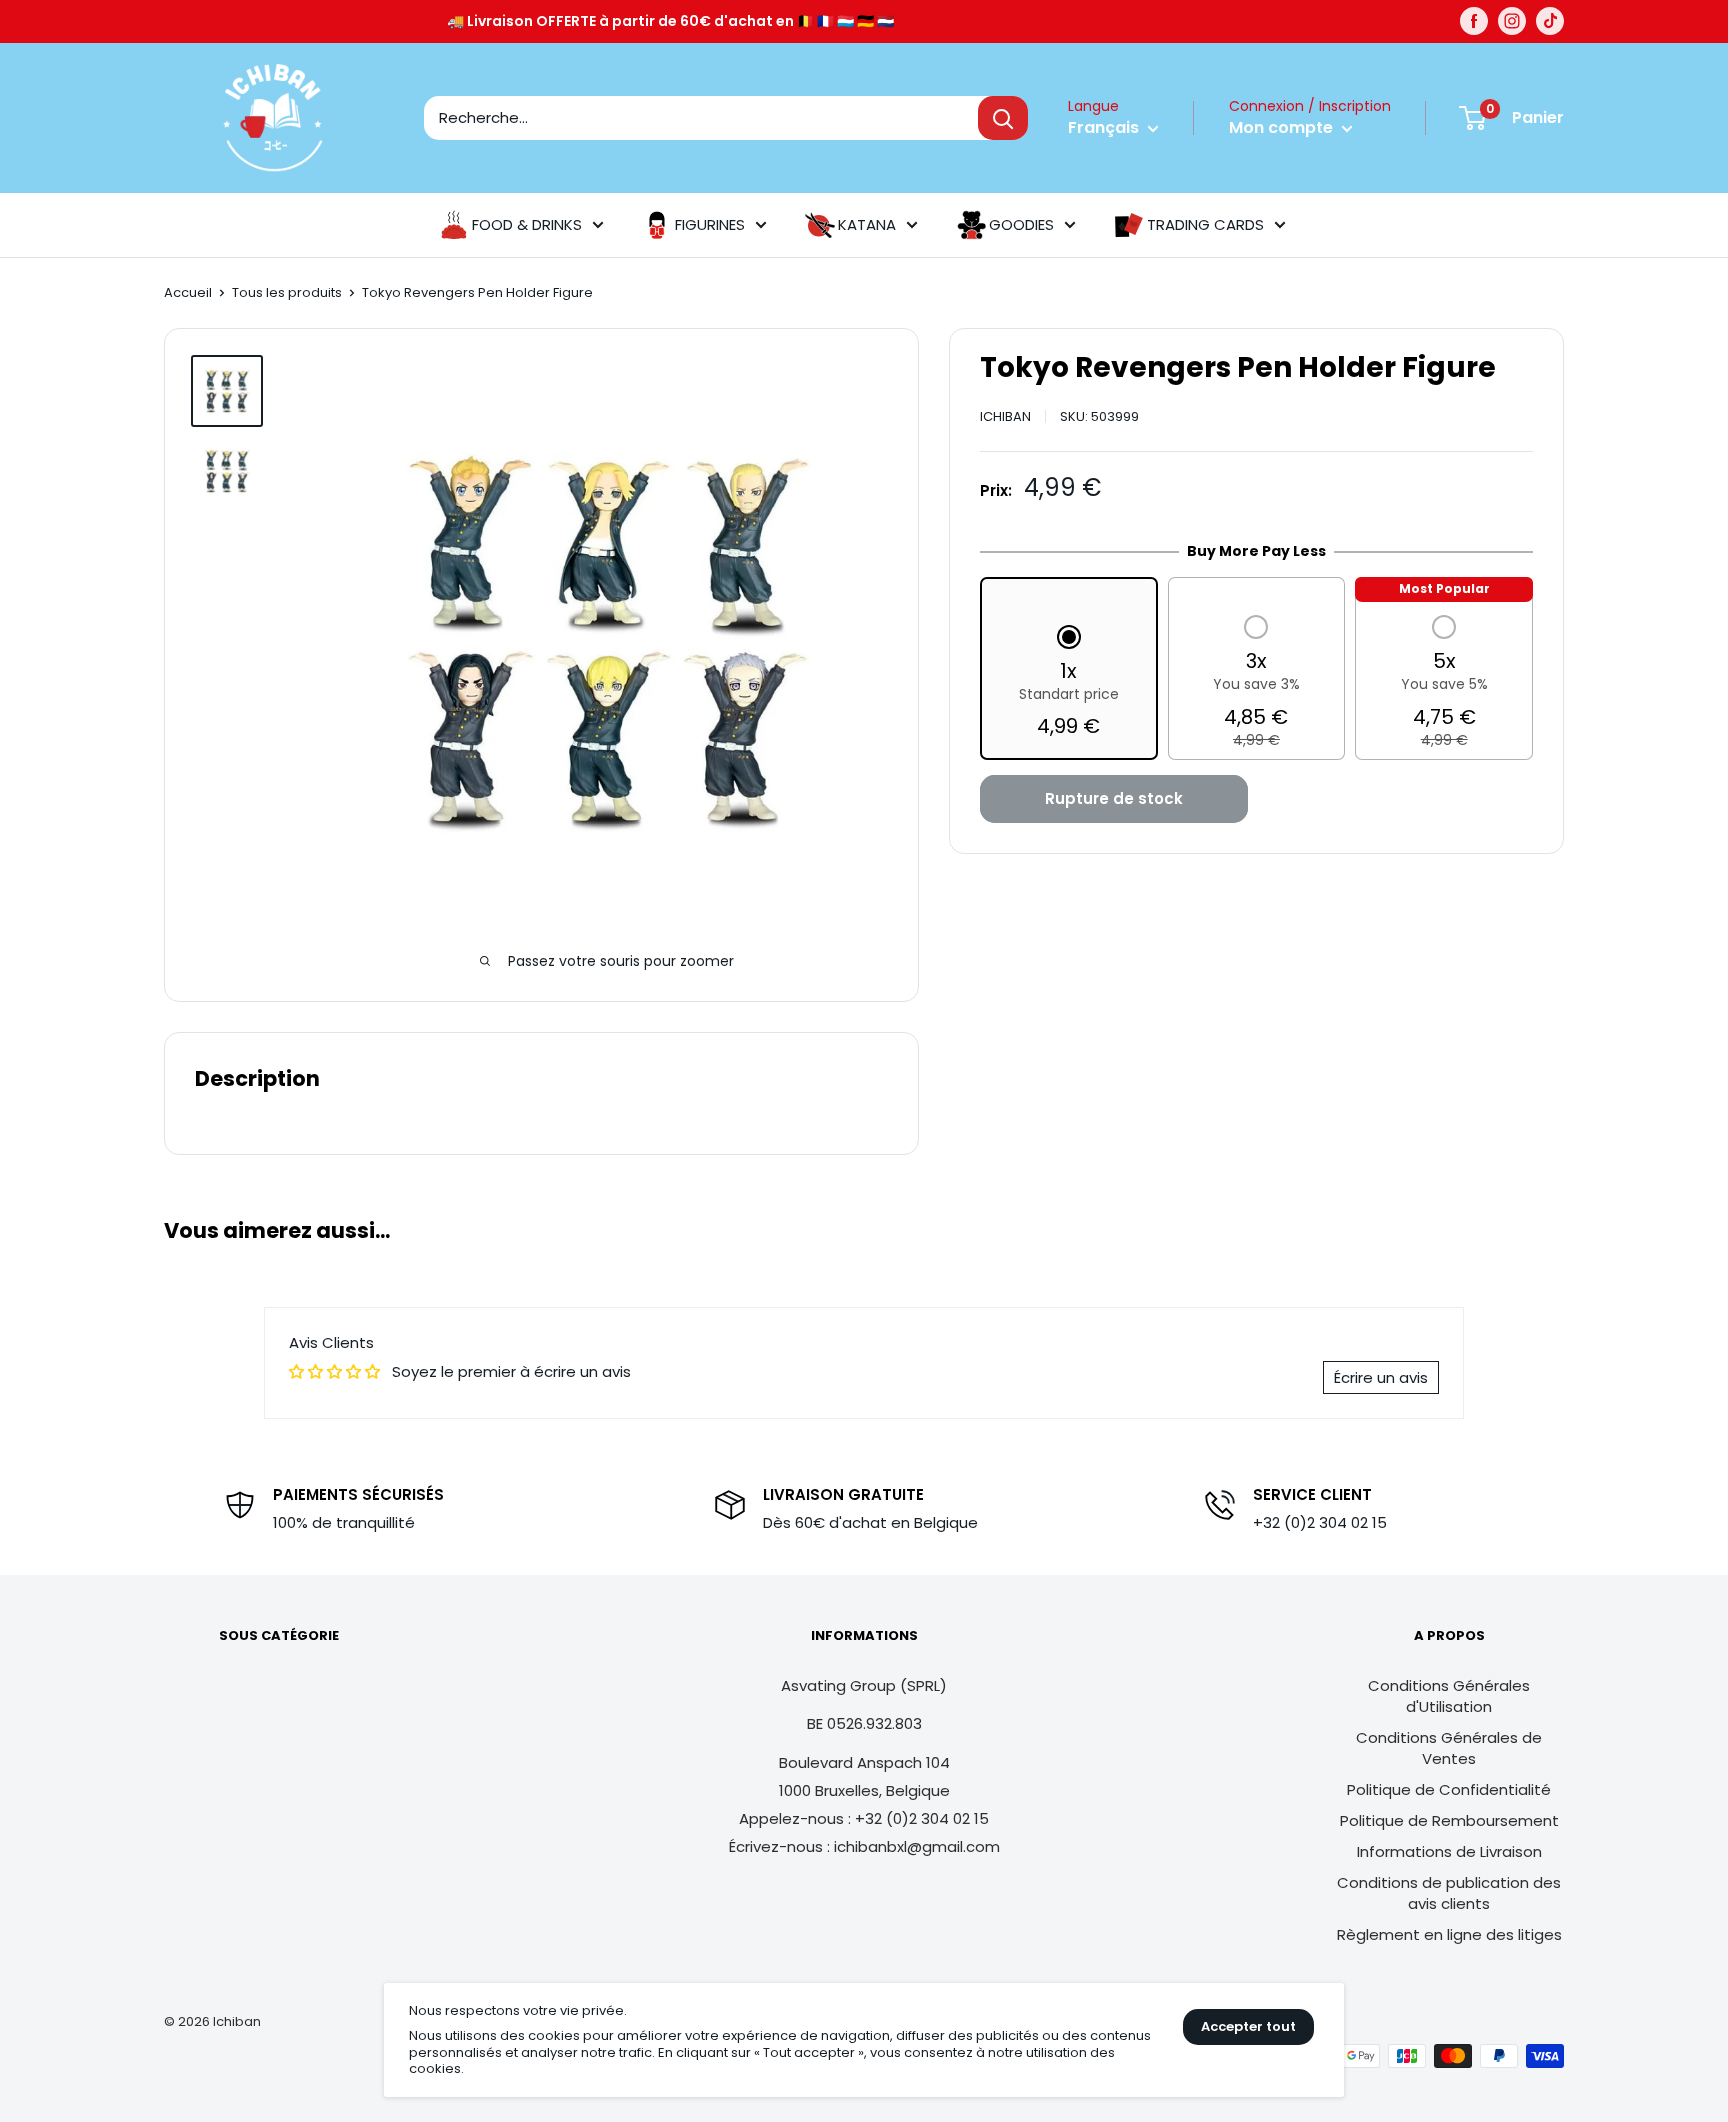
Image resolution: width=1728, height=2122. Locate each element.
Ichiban (1005, 416)
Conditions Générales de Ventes (1449, 1748)
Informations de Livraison (1449, 1851)
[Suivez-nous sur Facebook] (1474, 21)
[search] (701, 118)
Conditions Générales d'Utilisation (1449, 1696)
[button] (1069, 684)
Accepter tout (1248, 2026)
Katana (867, 224)
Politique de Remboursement (1449, 1820)
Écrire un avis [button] (1381, 1377)
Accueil (188, 292)
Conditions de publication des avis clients (1449, 1893)
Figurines (710, 224)
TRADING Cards (1205, 224)
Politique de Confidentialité (1449, 1789)
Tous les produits (287, 292)
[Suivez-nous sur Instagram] (1512, 21)
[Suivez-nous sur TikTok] (1550, 21)
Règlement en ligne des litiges (1449, 1934)
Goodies (1021, 224)
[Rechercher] (1003, 118)
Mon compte (1283, 127)
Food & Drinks (527, 224)
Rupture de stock (1114, 799)
